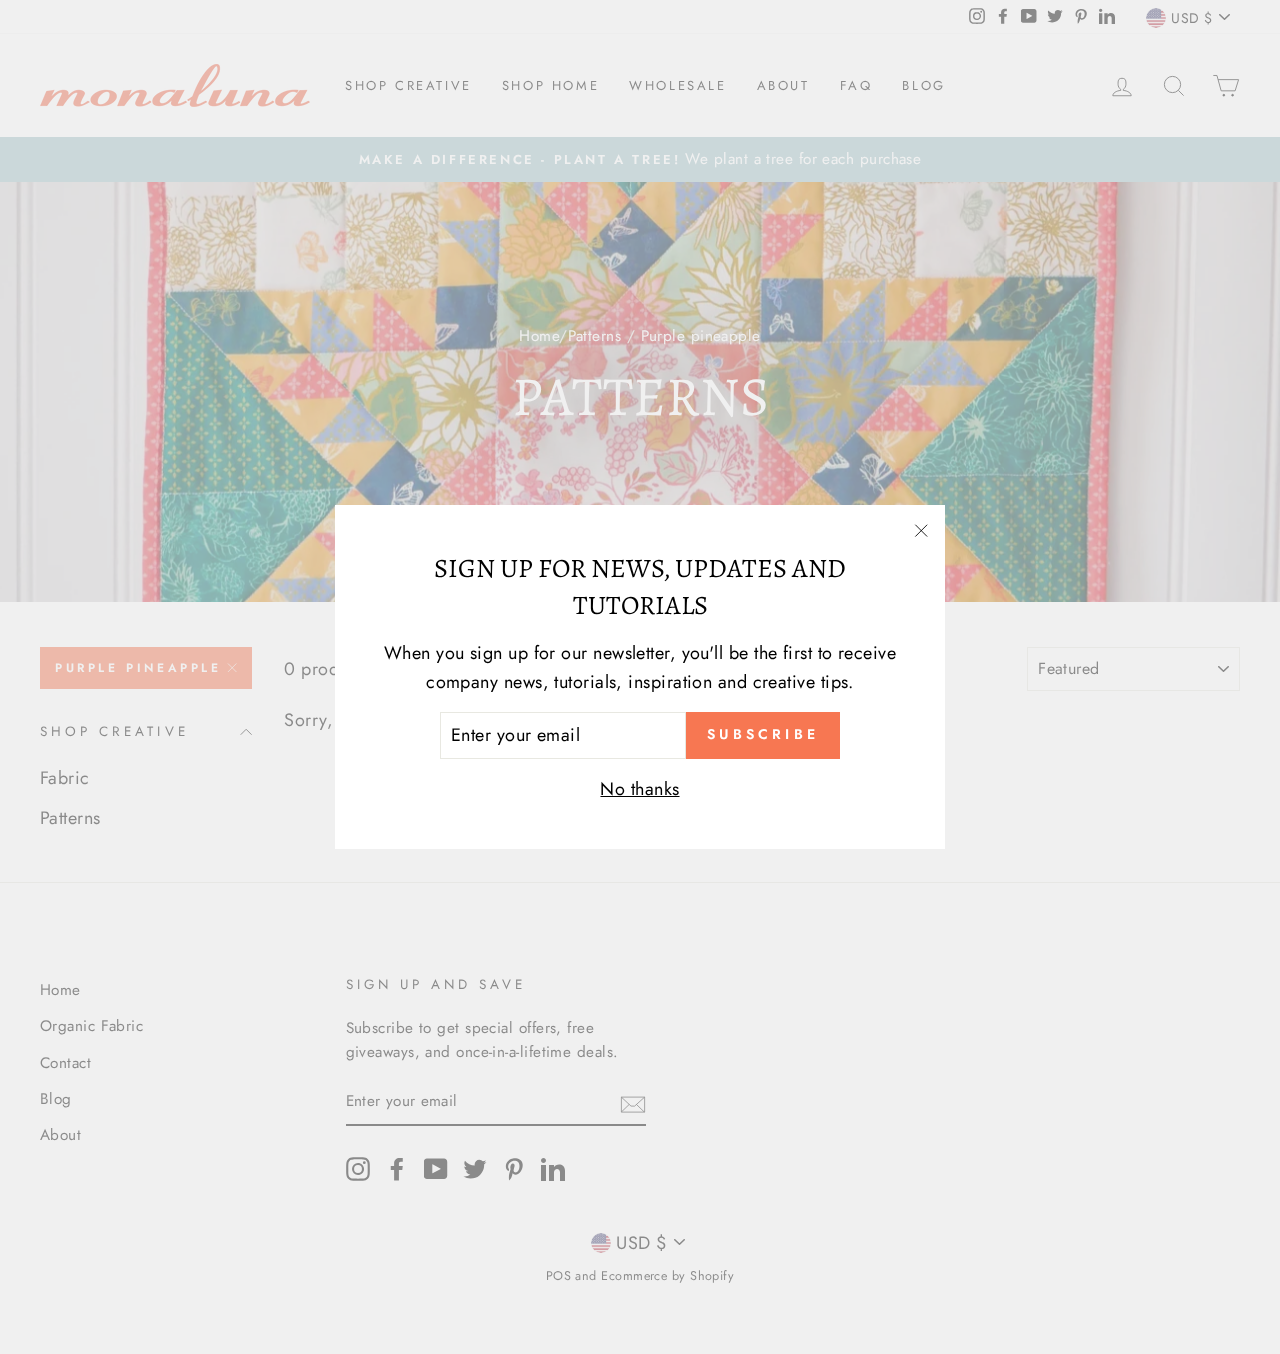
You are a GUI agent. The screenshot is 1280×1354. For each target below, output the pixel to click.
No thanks (639, 789)
